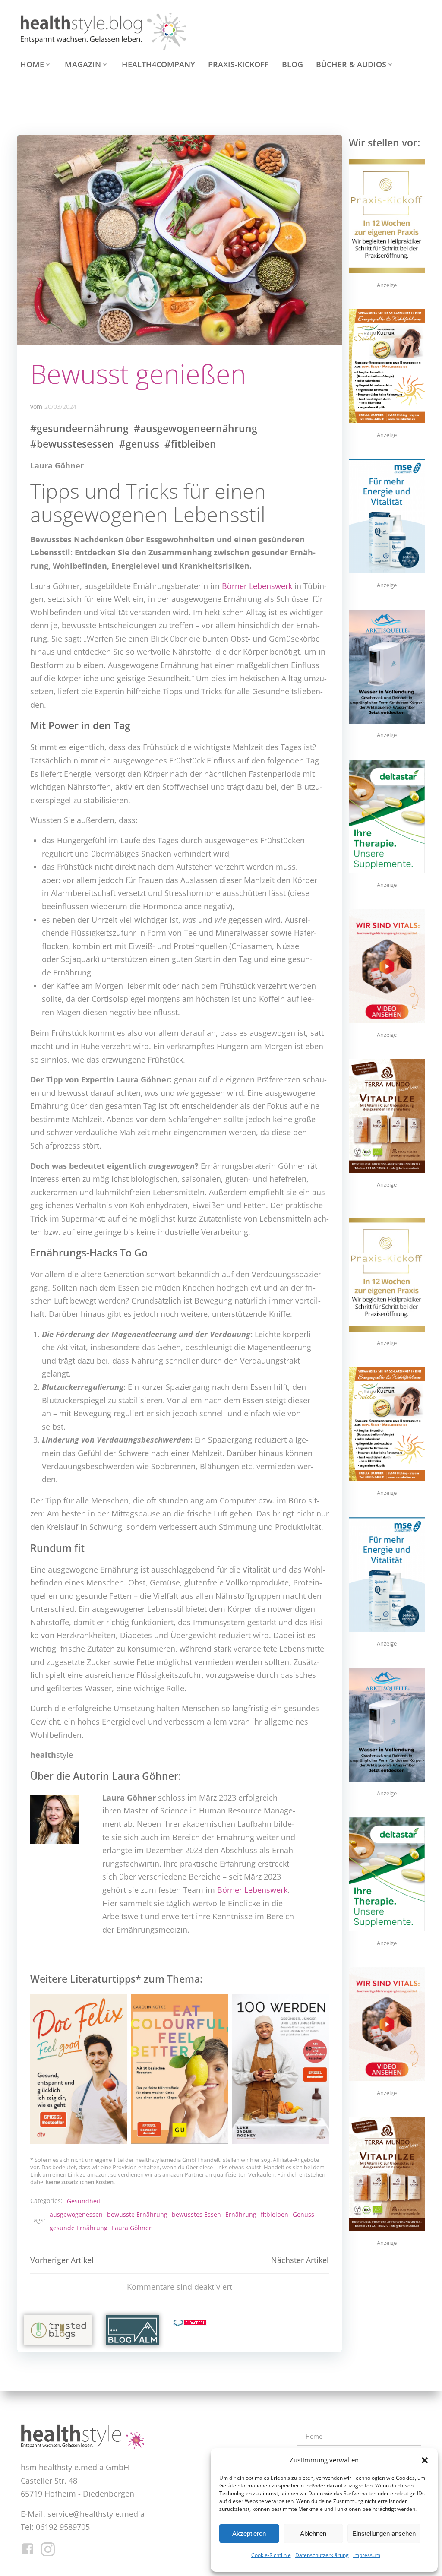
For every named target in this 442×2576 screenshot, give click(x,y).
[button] (425, 2460)
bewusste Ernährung (137, 2214)
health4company (158, 64)
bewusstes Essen (196, 2214)
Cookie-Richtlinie (271, 2555)
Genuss (303, 2214)
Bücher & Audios (351, 64)
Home (32, 64)
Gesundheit (84, 2201)
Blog (292, 64)
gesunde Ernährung (79, 2228)
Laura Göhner (132, 2228)
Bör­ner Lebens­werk (257, 586)
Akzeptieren (249, 2533)
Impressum (367, 2555)
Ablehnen (313, 2533)
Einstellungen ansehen (384, 2533)
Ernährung (241, 2214)
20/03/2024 (60, 407)
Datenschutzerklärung (322, 2555)
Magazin (83, 64)
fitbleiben (275, 2214)
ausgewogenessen (76, 2214)
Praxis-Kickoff (238, 64)
